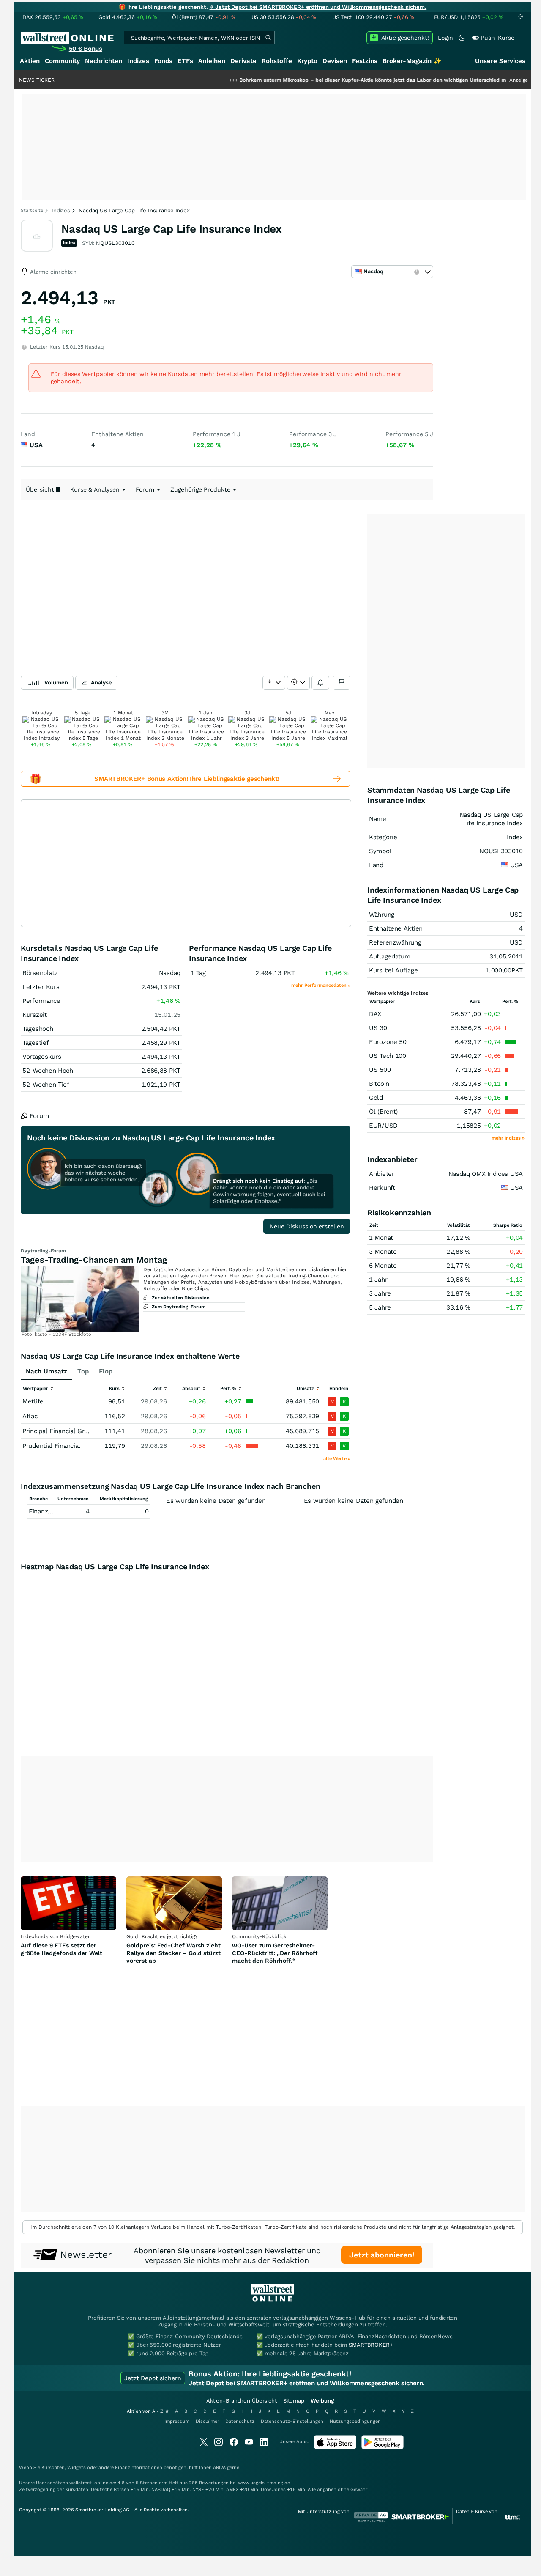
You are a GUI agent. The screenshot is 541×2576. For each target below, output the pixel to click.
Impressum (177, 2421)
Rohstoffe (277, 61)
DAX (375, 1014)
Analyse (101, 682)
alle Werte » (337, 1459)
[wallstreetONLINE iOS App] (335, 2447)
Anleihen (212, 61)
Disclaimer (207, 2421)
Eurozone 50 (388, 1042)
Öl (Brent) (383, 1112)
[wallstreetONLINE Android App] (383, 2447)
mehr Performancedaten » (321, 985)
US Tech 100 (388, 1056)
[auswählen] (274, 683)
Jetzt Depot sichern (153, 2378)
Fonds (163, 61)
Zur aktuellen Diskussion (181, 1298)
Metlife (33, 1401)
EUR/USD (383, 1126)
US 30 (378, 1028)
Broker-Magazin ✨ (412, 61)
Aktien (30, 61)
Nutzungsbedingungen (355, 2421)
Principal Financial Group (59, 1431)
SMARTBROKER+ (371, 2345)
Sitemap (294, 2401)
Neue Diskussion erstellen (307, 1226)
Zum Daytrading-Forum (179, 1307)
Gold (376, 1098)
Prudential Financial (51, 1446)
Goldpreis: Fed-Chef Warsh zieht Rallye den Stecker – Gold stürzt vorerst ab (174, 1953)
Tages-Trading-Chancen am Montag (94, 1260)
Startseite (32, 210)
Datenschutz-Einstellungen (292, 2421)
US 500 (380, 1070)
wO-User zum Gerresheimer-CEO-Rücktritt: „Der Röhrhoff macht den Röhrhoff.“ (275, 1953)
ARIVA (219, 2468)
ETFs (185, 61)
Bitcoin (379, 1084)
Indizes (138, 61)
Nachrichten (104, 61)
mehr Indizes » (508, 1138)
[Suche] (268, 38)
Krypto (307, 61)
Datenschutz (240, 2421)
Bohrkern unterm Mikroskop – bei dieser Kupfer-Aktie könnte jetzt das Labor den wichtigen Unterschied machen (332, 80)
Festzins (365, 61)
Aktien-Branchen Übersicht (242, 2401)
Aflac (30, 1416)
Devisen (335, 61)
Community (62, 61)
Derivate (243, 61)
